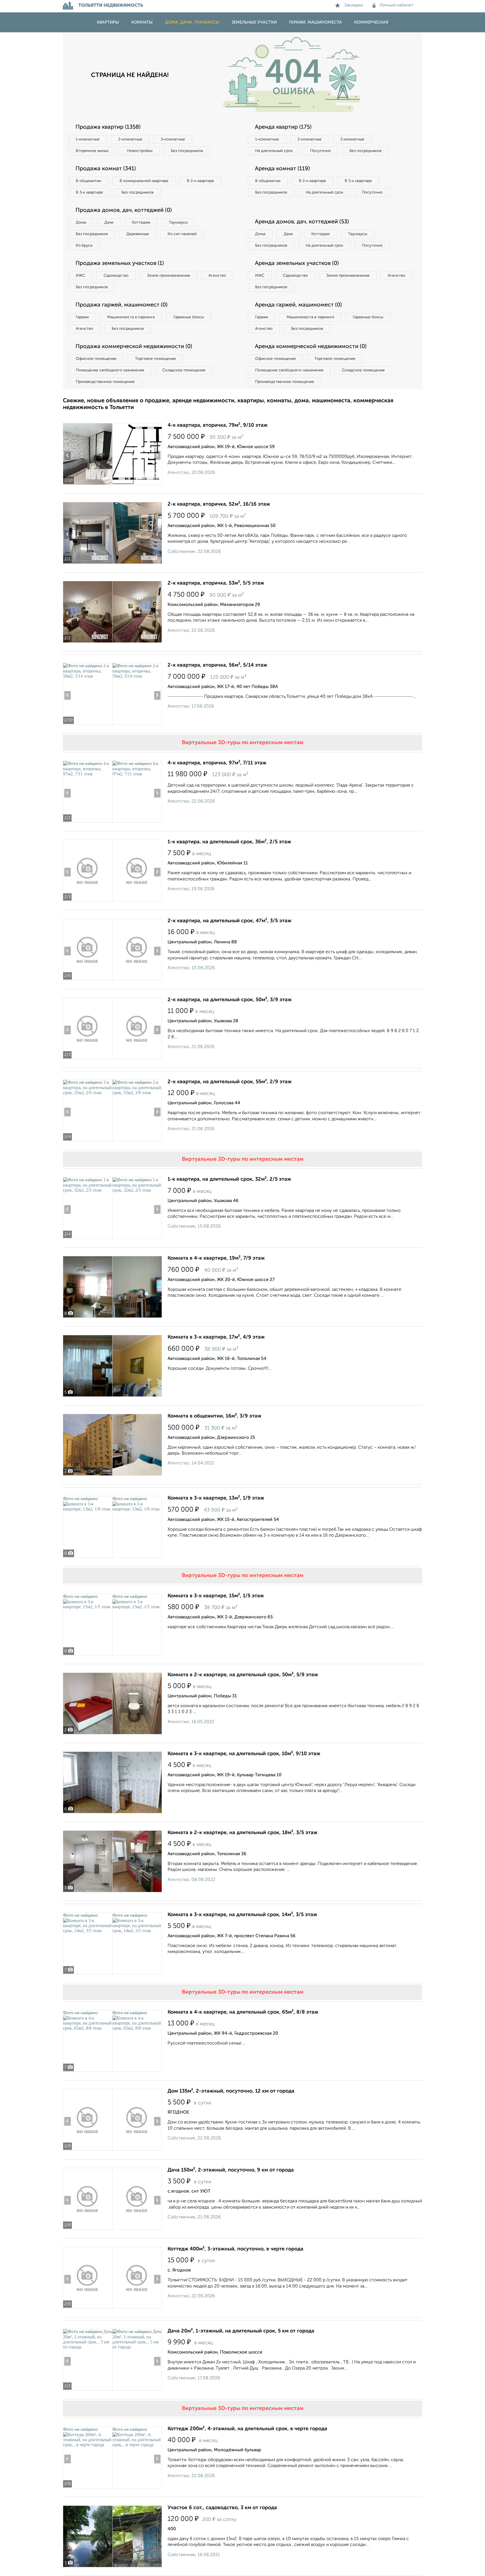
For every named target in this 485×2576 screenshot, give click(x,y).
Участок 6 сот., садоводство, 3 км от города (222, 2508)
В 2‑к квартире (201, 181)
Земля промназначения (169, 276)
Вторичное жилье (92, 151)
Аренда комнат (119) (282, 169)
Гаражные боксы (189, 317)
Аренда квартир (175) (283, 127)
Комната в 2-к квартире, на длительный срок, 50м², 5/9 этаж (243, 1675)
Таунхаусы (178, 222)
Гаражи (82, 317)
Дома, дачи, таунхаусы (192, 22)
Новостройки (140, 151)
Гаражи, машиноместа (315, 22)
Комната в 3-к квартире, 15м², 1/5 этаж (216, 1596)
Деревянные (138, 234)
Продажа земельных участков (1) (120, 263)
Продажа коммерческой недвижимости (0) (134, 347)
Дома (81, 222)
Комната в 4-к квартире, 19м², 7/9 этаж (216, 1258)
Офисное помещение (96, 359)
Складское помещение (184, 370)
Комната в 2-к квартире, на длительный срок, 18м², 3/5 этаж (242, 1833)
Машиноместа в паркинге (131, 317)
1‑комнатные (88, 139)
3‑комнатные (173, 139)
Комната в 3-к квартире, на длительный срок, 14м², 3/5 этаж (242, 1915)
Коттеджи (141, 222)
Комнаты (142, 22)
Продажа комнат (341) (106, 169)
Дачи (109, 222)
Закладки (354, 5)
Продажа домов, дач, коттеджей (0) (124, 210)
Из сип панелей (182, 234)
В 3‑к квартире (89, 192)
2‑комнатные (130, 139)
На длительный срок (274, 151)
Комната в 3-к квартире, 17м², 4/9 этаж (216, 1337)
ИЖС (80, 276)
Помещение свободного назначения (110, 370)
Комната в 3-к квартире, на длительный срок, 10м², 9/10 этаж (244, 1754)
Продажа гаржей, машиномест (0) (122, 305)
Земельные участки (254, 22)
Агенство (217, 276)
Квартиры (108, 22)
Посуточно (321, 151)
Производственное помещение (105, 382)
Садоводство (116, 276)
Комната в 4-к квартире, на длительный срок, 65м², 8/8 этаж (243, 2012)
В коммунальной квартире (144, 181)
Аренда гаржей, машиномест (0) (298, 305)
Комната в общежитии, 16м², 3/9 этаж (214, 1416)
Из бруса (84, 246)
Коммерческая (371, 22)
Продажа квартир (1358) (108, 127)
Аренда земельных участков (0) (297, 263)
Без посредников (187, 151)
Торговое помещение (155, 359)
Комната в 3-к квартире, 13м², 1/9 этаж (216, 1498)
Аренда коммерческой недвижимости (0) (311, 347)
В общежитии (88, 181)
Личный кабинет (397, 5)
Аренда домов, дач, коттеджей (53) (302, 222)
